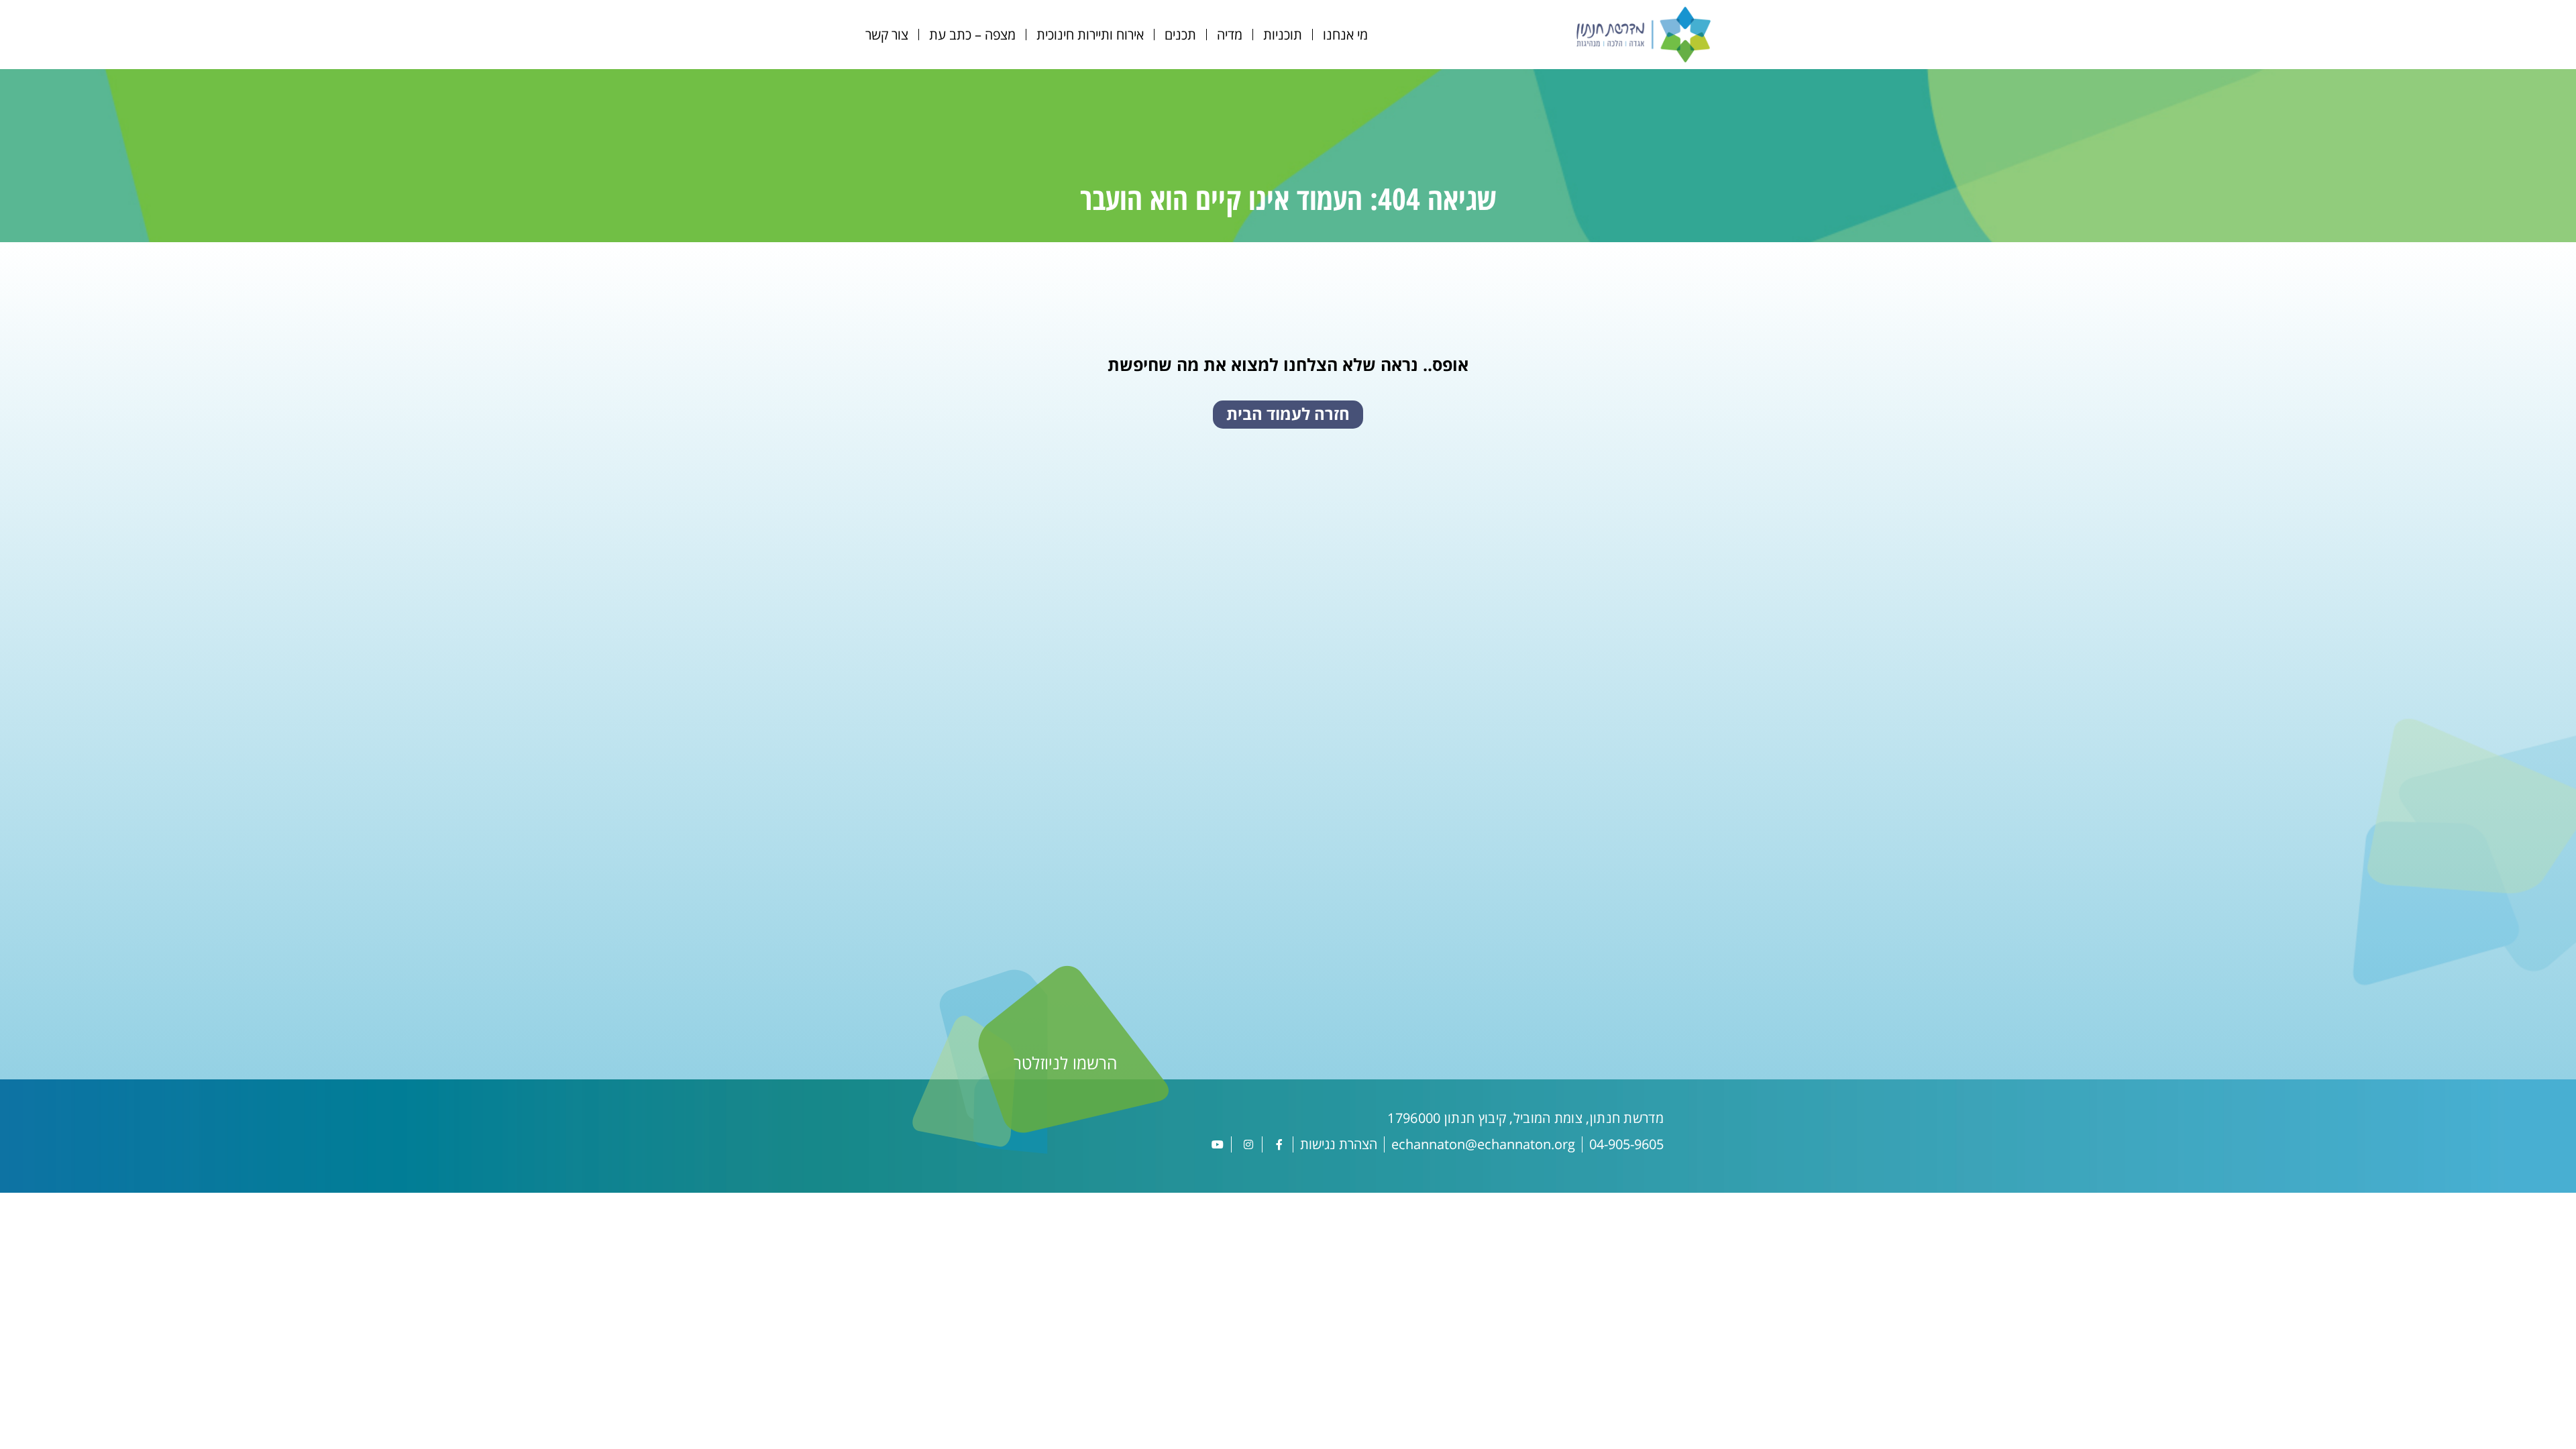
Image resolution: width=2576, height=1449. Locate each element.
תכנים (1180, 35)
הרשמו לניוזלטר (1065, 1063)
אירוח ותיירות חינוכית (1090, 35)
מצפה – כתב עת (972, 35)
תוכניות (1283, 35)
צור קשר (887, 35)
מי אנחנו (1345, 35)
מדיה (1230, 35)
